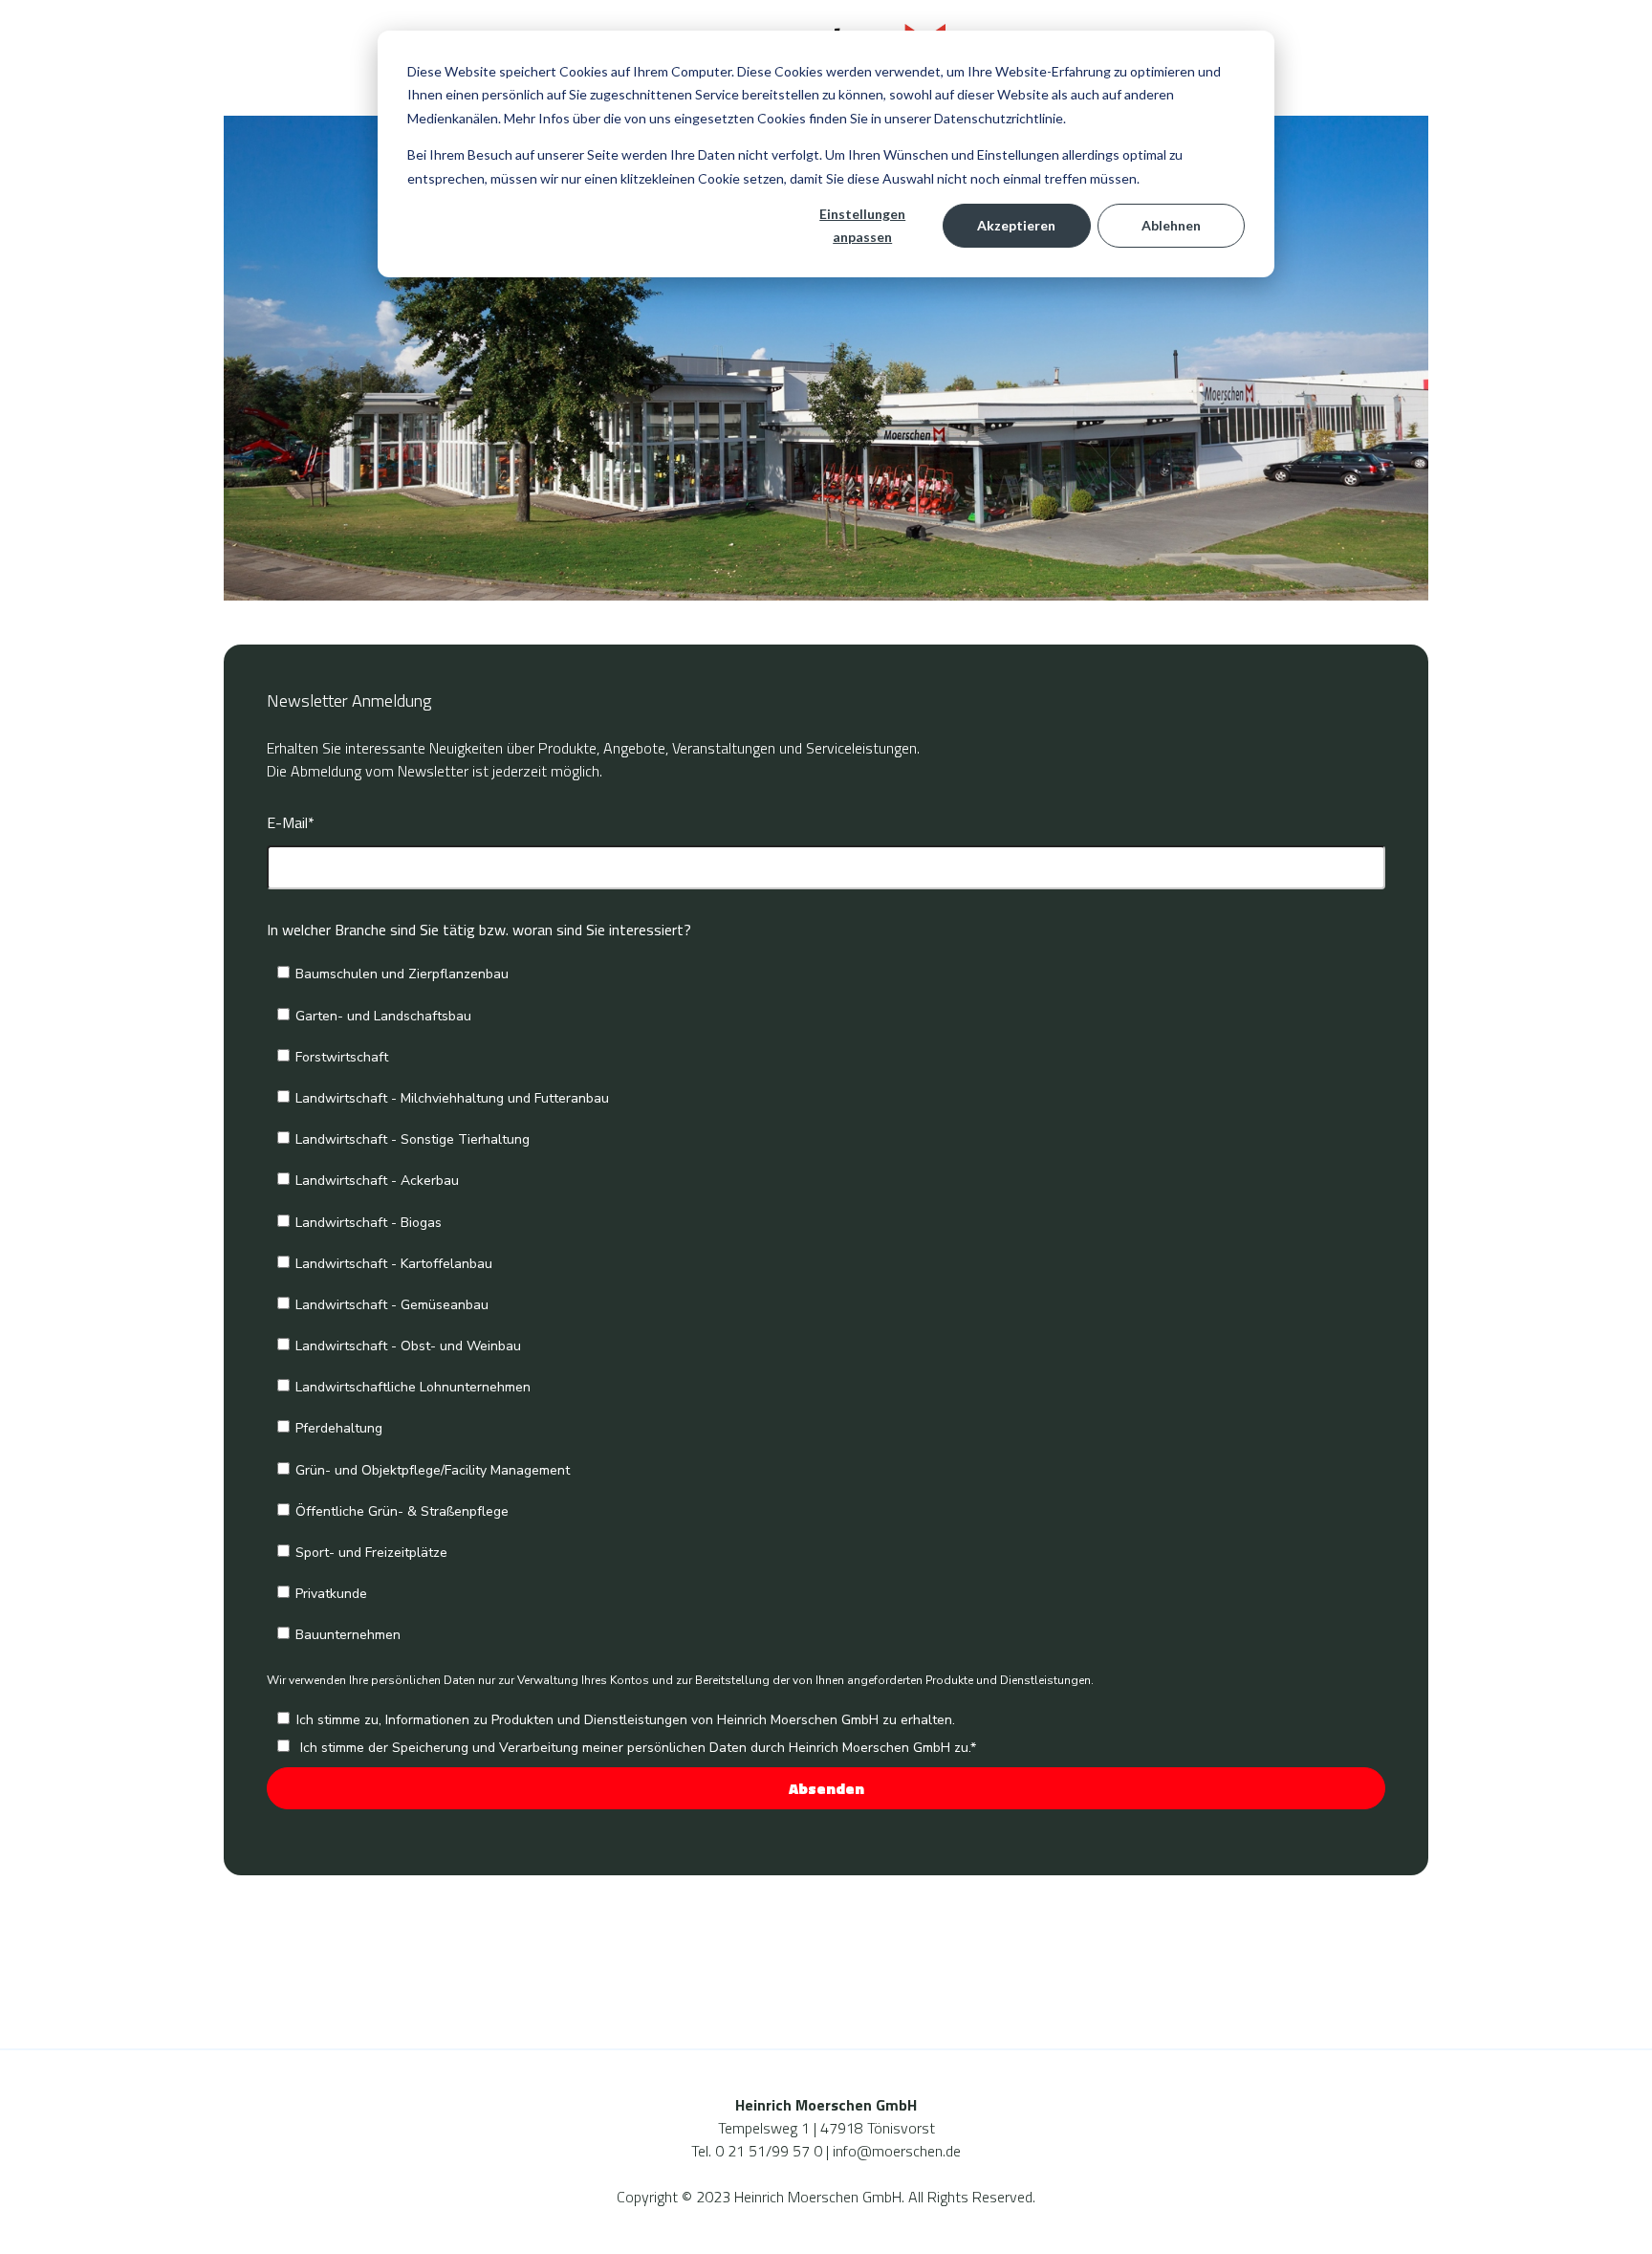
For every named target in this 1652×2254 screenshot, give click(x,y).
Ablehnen (1171, 225)
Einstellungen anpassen (862, 226)
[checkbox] (826, 1303)
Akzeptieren (1016, 225)
